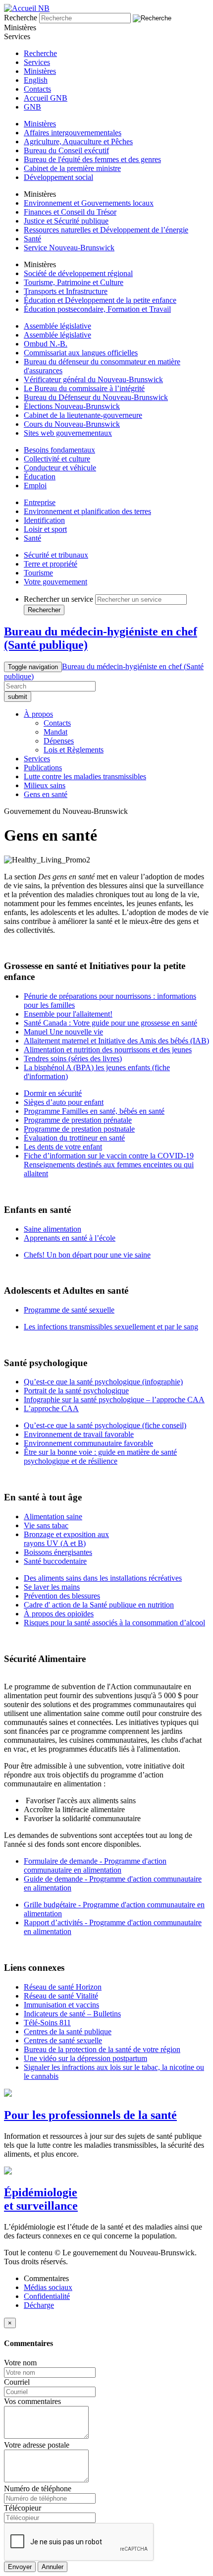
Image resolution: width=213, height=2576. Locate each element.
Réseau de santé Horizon (63, 1987)
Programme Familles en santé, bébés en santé (94, 1111)
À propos (38, 714)
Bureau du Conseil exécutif (66, 150)
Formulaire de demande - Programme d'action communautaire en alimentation (95, 1865)
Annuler (53, 2567)
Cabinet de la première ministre (72, 168)
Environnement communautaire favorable (88, 1443)
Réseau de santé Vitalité (61, 1996)
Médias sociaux (48, 2287)
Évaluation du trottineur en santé (74, 1138)
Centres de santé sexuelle (63, 2040)
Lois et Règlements (74, 750)
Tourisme (38, 573)
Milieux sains (45, 785)
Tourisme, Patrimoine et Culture (74, 282)
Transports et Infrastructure (66, 291)
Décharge (39, 2305)
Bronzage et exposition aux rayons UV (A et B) (66, 1539)
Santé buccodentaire (55, 1561)
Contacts (37, 89)
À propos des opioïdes (59, 1614)
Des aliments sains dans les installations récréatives (103, 1578)
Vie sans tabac (46, 1525)
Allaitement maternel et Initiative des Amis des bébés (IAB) (116, 1041)
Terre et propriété (51, 564)
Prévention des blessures (62, 1596)
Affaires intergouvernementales (73, 133)
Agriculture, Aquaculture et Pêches (78, 142)
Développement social (58, 177)
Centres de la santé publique (68, 2032)
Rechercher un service (58, 599)
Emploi (35, 486)
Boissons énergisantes (58, 1552)
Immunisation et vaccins (61, 2005)
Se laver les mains (52, 1587)
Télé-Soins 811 (47, 2023)
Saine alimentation (53, 1229)
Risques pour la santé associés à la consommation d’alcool (114, 1623)
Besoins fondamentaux (59, 450)
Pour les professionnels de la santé (90, 2115)
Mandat (55, 732)
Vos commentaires (32, 2401)
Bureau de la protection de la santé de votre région (102, 2049)
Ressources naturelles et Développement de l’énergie (106, 230)
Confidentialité (47, 2296)
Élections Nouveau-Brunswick (72, 406)
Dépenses (59, 741)
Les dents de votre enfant (63, 1147)
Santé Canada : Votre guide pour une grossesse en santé (110, 1023)
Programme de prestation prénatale (78, 1120)
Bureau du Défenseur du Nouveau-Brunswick (96, 397)
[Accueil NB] (27, 8)
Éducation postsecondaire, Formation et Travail (97, 309)
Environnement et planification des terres (87, 511)
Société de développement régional (78, 273)
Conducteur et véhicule (60, 468)
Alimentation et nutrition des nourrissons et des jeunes (108, 1050)
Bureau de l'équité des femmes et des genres (92, 159)
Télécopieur (23, 2508)
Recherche (21, 18)
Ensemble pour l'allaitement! (68, 1014)
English (36, 80)
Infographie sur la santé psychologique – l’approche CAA (114, 1400)
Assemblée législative (57, 326)
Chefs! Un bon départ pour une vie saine (87, 1255)
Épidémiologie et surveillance (41, 2199)
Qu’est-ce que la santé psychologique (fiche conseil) (105, 1425)
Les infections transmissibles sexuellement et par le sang (111, 1327)
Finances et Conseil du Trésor (70, 212)
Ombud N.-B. (46, 344)
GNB (32, 107)
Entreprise (40, 502)
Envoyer (20, 2567)
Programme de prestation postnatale (79, 1129)
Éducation (40, 477)
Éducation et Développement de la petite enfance (100, 300)
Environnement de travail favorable (79, 1434)
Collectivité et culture (57, 459)
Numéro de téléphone (38, 2489)
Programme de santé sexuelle (69, 1310)
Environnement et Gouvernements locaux (89, 203)
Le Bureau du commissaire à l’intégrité (84, 388)
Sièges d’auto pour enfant (64, 1102)
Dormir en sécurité (53, 1093)
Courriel (17, 2382)
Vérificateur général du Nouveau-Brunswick (93, 379)
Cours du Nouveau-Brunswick (72, 424)
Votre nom (20, 2363)
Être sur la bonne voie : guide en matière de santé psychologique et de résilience (100, 1457)
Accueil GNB (46, 98)
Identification (44, 520)
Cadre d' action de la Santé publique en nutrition (99, 1605)
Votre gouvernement (55, 582)
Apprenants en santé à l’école (70, 1238)
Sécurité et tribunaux (56, 555)
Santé (32, 239)
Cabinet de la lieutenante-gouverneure (83, 415)
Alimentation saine (53, 1517)
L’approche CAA (51, 1408)
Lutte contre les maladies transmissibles (85, 776)
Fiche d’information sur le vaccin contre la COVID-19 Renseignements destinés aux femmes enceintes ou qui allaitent (109, 1165)
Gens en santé (46, 794)
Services (37, 62)
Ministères (40, 71)
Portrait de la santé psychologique (76, 1391)
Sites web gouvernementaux (68, 433)
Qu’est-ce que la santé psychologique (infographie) (103, 1382)
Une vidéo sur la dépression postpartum (85, 2058)
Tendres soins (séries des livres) (73, 1059)
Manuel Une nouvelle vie (63, 1032)
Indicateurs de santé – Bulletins (72, 2014)
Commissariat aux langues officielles (81, 353)
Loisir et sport (45, 529)
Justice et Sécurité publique (66, 221)
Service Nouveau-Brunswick (69, 248)
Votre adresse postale (37, 2445)
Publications (43, 768)
